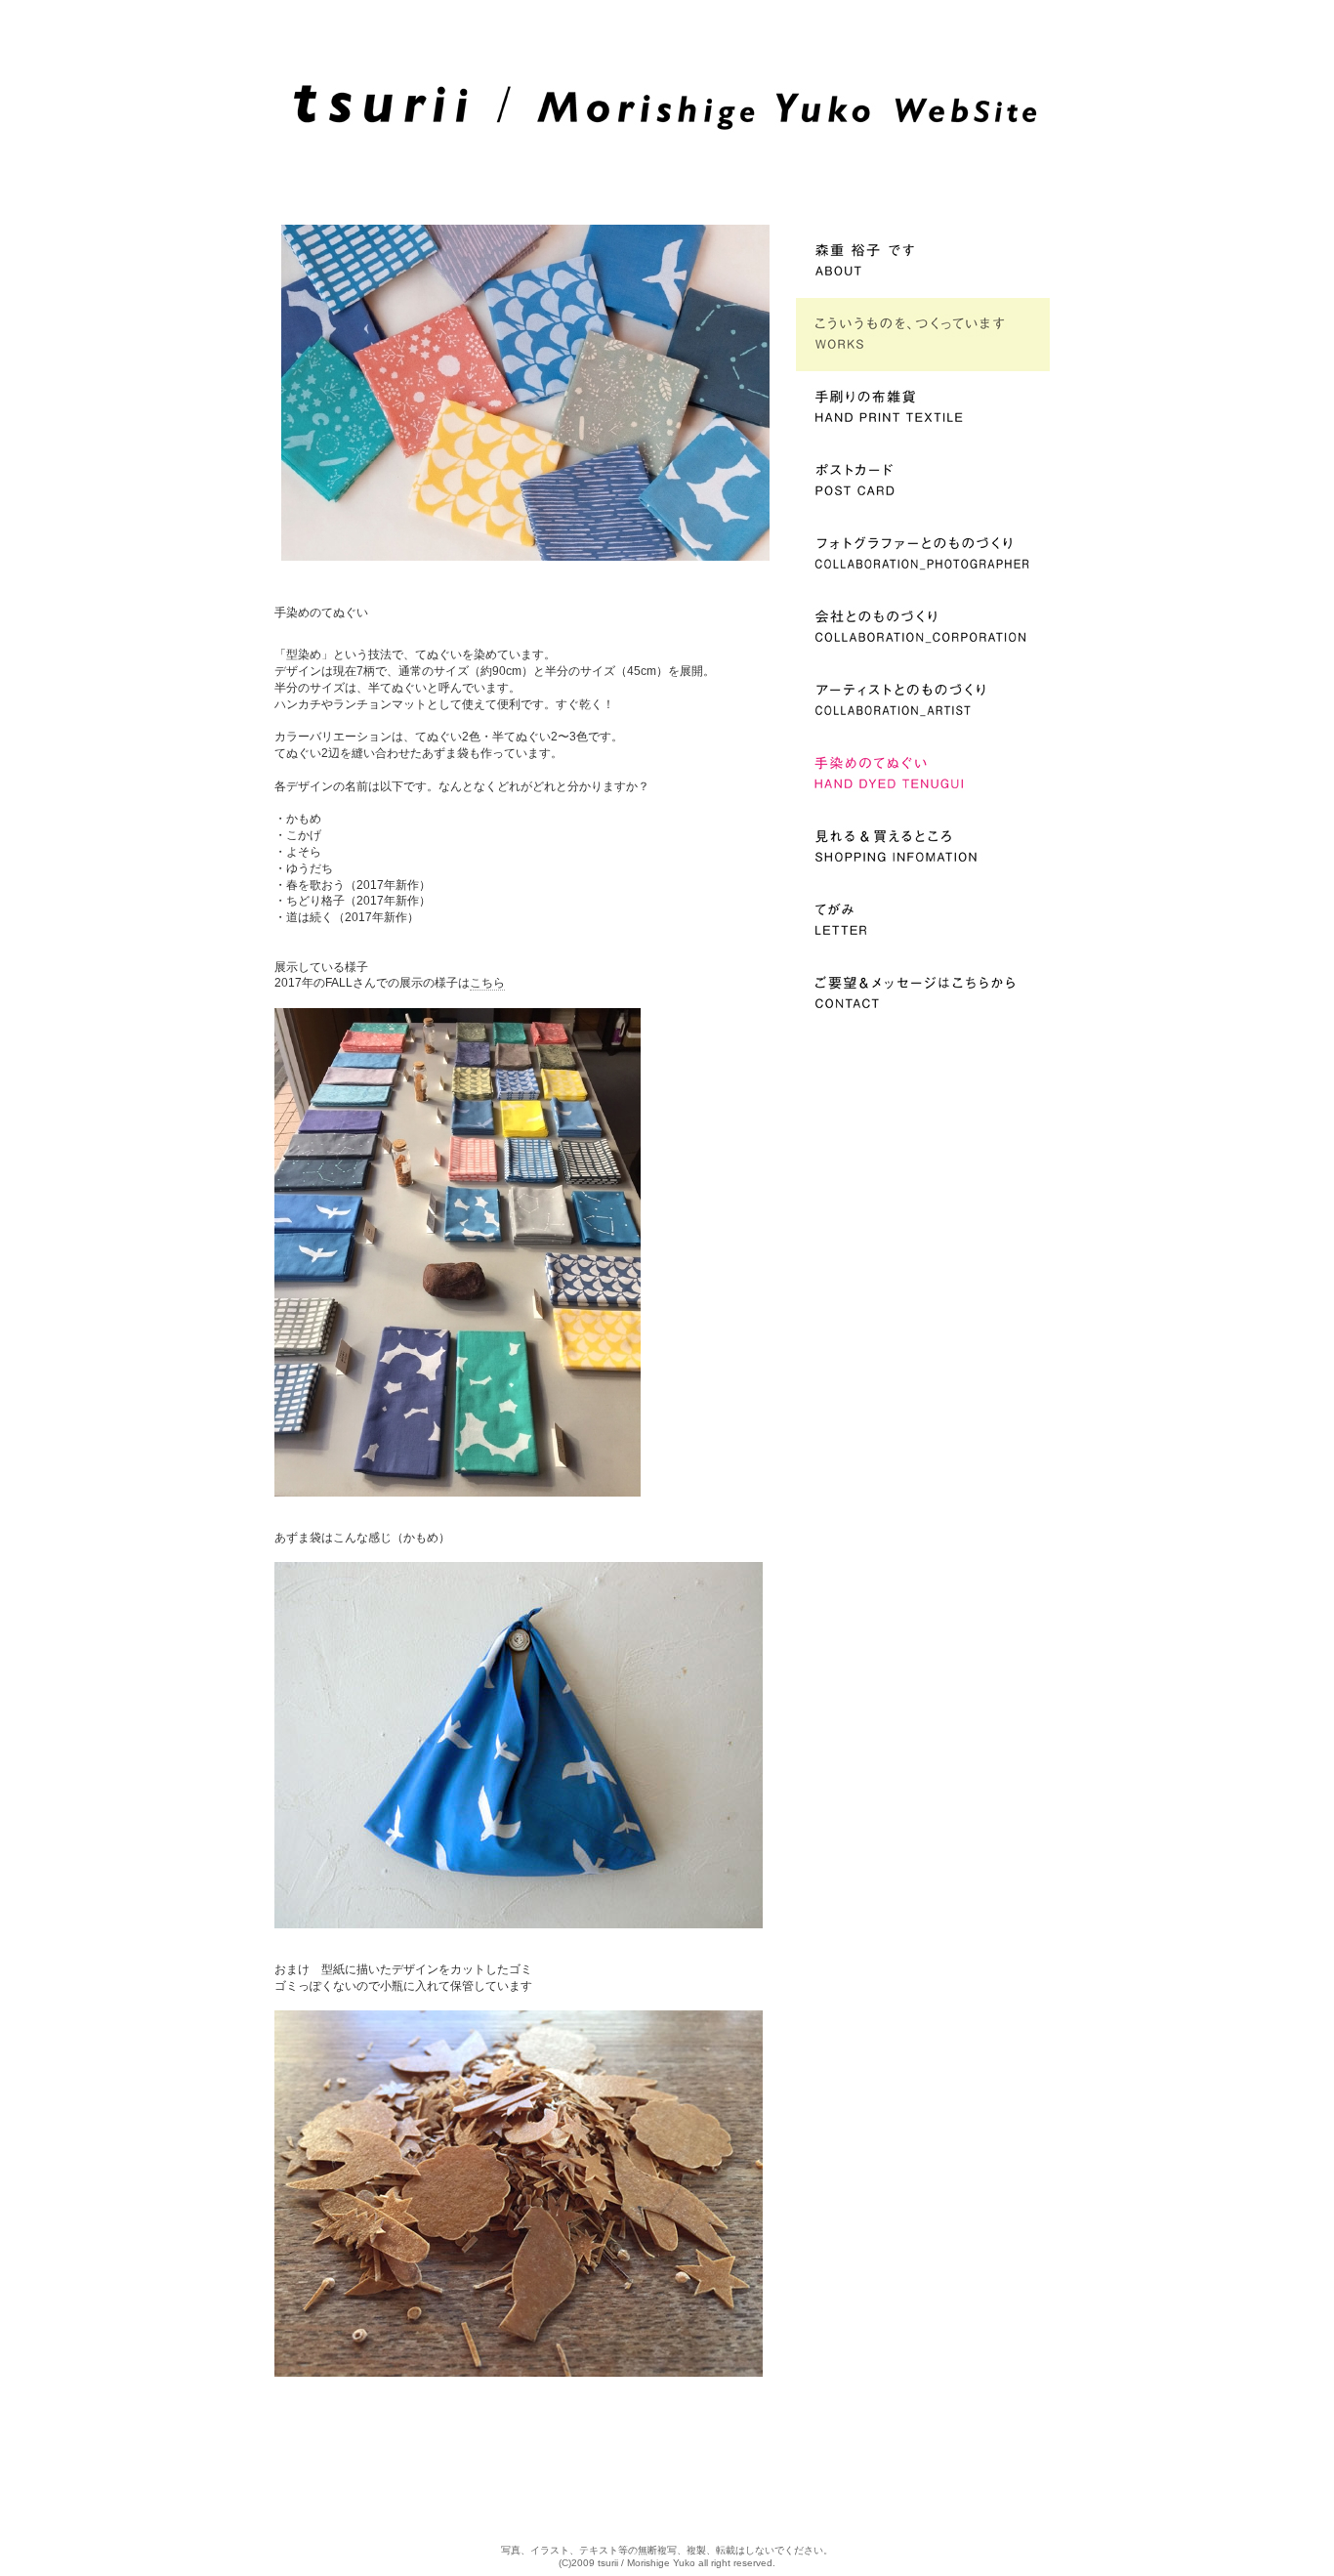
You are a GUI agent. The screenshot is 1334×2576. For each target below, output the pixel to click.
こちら (487, 983)
